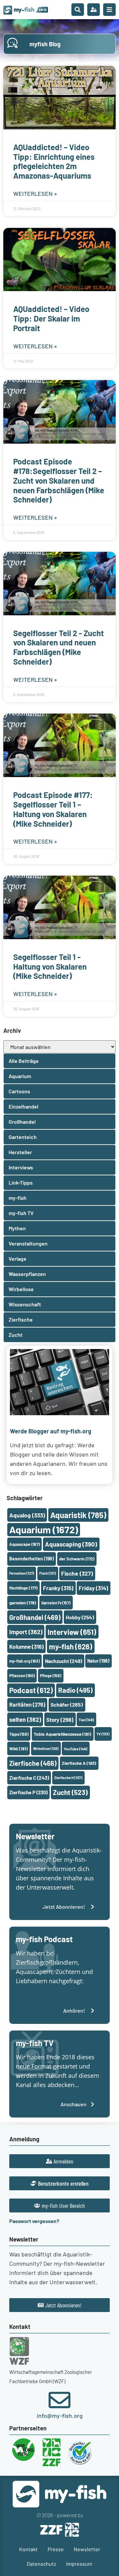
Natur (98, 1661)
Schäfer (67, 1704)
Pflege (51, 1676)
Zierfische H (68, 1778)
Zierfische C (29, 1778)
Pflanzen (22, 1676)
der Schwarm (77, 1559)
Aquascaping (71, 1544)
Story (60, 1720)
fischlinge (23, 1588)
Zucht (70, 1792)
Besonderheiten (32, 1559)
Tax (86, 1720)
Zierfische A (79, 1763)
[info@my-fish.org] (59, 2400)
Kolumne (26, 1646)
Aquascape (24, 1544)
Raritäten (27, 1704)
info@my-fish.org (60, 2416)
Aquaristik (78, 1515)
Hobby (80, 1617)
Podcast (31, 1690)
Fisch (48, 1573)
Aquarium (44, 1529)
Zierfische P (28, 1792)
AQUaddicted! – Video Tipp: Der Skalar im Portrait (51, 318)
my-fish (71, 1646)
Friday (93, 1588)
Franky (58, 1588)
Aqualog (27, 1515)
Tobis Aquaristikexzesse (62, 1734)
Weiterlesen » (35, 194)
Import (26, 1632)
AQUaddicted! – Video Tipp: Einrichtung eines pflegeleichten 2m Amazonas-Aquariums (54, 161)
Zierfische (33, 1763)
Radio (75, 1690)
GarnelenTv (56, 1603)
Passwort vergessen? (34, 2221)
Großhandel (35, 1617)
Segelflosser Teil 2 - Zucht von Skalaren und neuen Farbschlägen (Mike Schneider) (59, 647)
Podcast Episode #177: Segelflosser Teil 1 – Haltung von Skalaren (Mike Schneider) (53, 809)
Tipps (19, 1734)
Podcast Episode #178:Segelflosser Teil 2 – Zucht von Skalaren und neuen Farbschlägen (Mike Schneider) (59, 480)
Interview (72, 1632)
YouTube (76, 1749)
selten (25, 1720)
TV (103, 1734)
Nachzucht (63, 1661)
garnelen (23, 1603)
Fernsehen (22, 1573)
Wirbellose (46, 1748)
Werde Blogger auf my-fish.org (51, 1431)
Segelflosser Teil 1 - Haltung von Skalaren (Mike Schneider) (50, 966)
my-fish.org (24, 1661)
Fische (77, 1573)
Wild (19, 1748)
